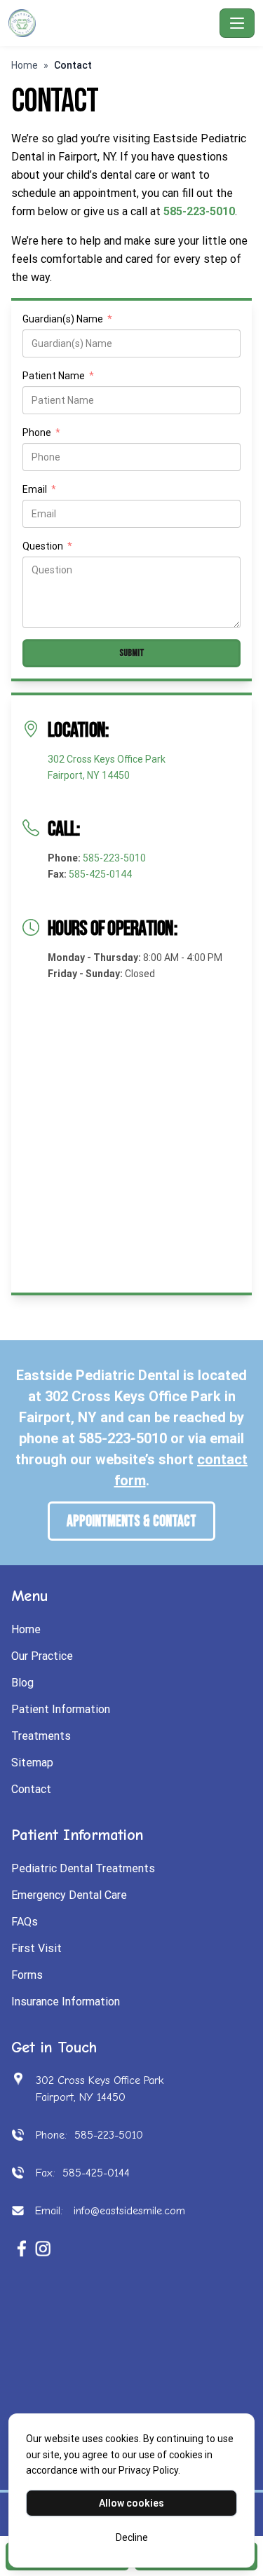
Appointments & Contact (131, 1521)
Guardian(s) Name (67, 320)
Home (25, 65)
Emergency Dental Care (69, 1895)
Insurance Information (66, 2002)
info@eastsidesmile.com (128, 2211)
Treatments (41, 1736)
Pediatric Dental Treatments (83, 1868)
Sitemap (32, 1763)
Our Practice (42, 1656)
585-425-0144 (100, 874)
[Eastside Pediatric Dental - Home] (111, 23)
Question (47, 547)
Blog (22, 1683)
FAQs (25, 1922)
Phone (41, 434)
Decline (132, 2537)
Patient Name (58, 377)
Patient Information (61, 1709)
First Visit (36, 1948)
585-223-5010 (114, 858)
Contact (31, 1789)
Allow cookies (131, 2503)
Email (39, 490)
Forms (27, 1975)
